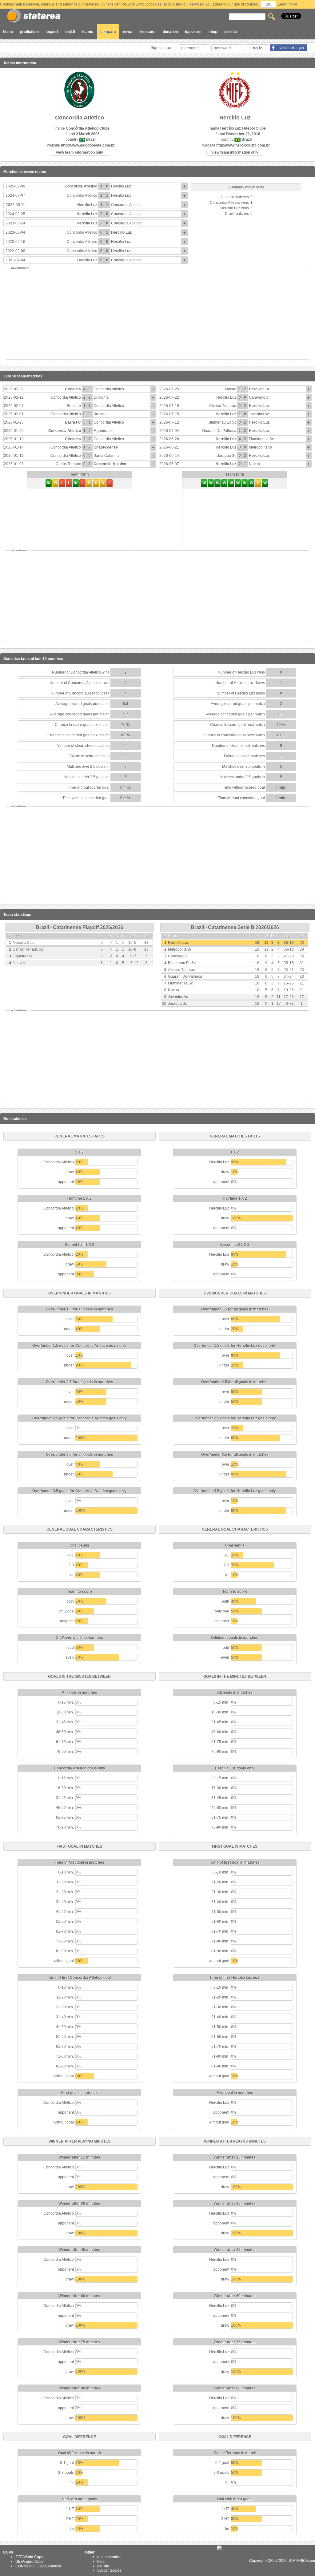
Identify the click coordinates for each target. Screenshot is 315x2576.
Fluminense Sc (261, 439)
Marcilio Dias (24, 943)
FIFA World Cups (29, 2557)
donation (170, 32)
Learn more (287, 4)
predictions (30, 32)
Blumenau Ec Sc (222, 422)
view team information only (80, 152)
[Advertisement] (157, 314)
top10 (70, 32)
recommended (109, 2557)
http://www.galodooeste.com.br (88, 145)
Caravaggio (259, 397)
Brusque (74, 406)
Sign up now (162, 48)
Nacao (231, 389)
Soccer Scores (109, 2570)
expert (52, 32)
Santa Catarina (106, 456)
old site (231, 32)
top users (193, 32)
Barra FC (73, 422)
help (101, 2562)
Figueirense (104, 431)
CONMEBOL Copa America (38, 2566)
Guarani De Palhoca (219, 431)
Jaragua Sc (227, 456)
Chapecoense (106, 447)
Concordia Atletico (81, 186)
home (8, 32)
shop (213, 32)
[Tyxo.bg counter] (233, 2561)
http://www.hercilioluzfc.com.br (243, 145)
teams (88, 32)
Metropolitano (260, 447)
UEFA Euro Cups (29, 2562)
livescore (148, 32)
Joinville (20, 963)
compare (108, 32)
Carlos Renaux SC (28, 949)
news (128, 32)
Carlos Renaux (68, 464)
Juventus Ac (259, 414)
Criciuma (73, 389)
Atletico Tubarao (223, 406)
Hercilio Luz (121, 186)
